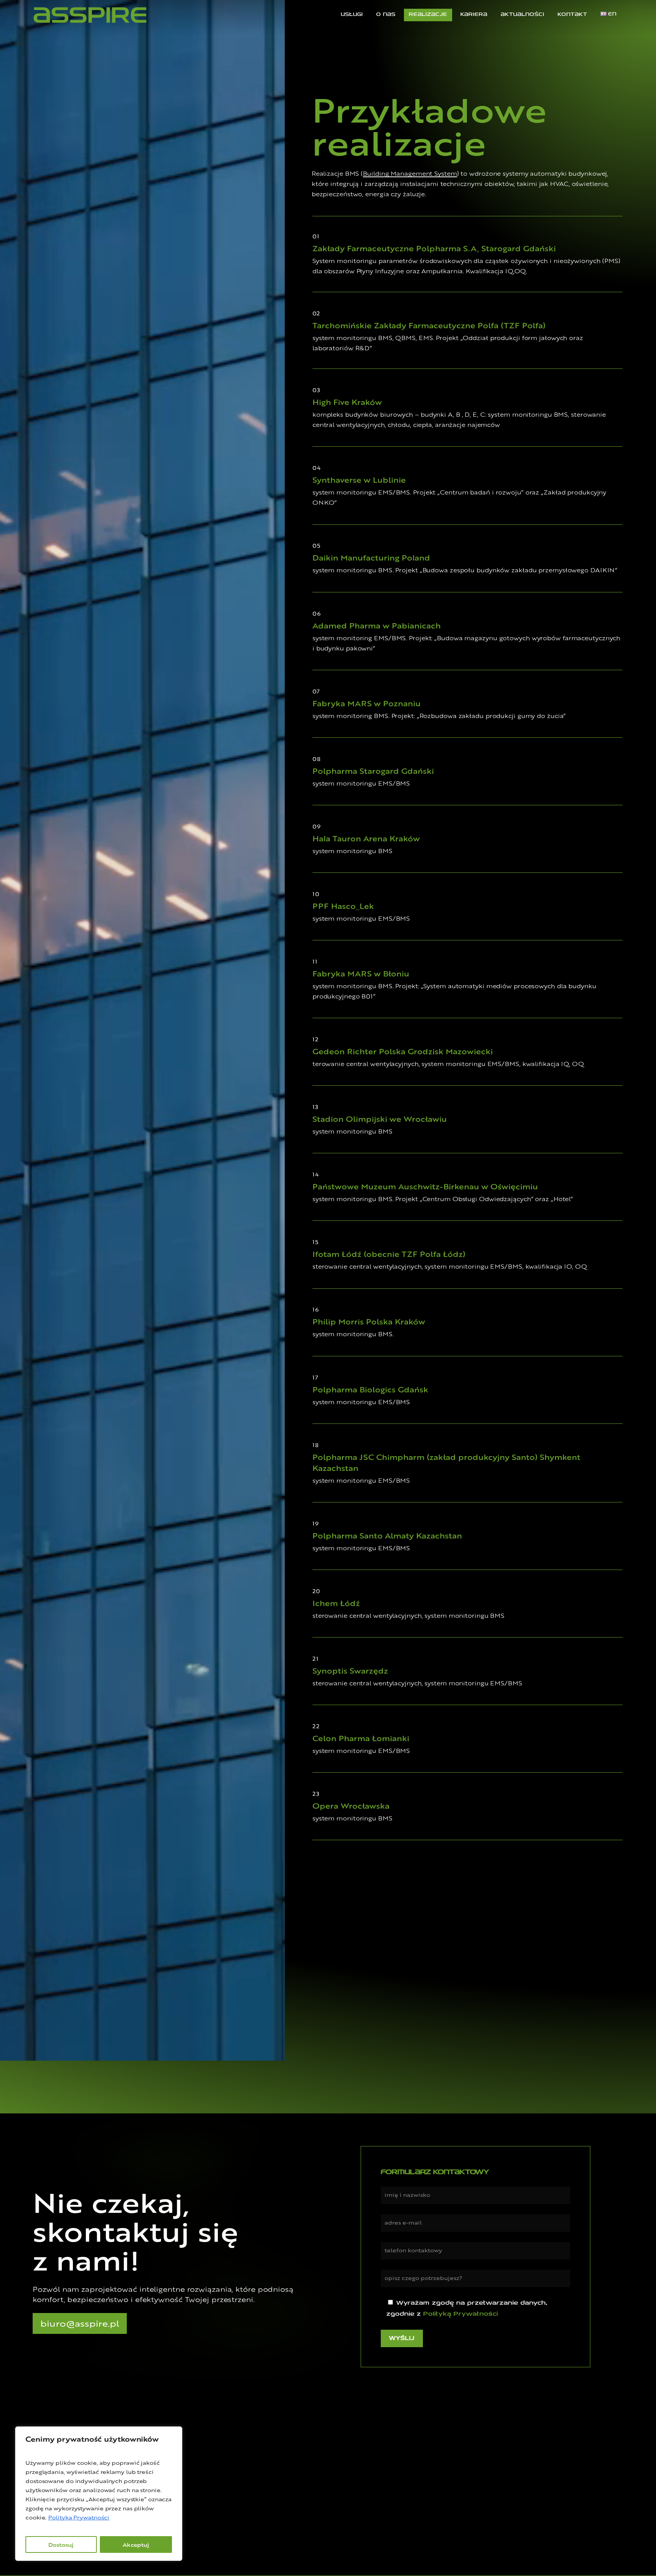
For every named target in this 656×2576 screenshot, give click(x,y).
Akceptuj (136, 2545)
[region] (99, 2494)
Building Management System (410, 174)
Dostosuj (61, 2545)
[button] (80, 2323)
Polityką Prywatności (461, 2314)
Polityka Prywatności (79, 2517)
